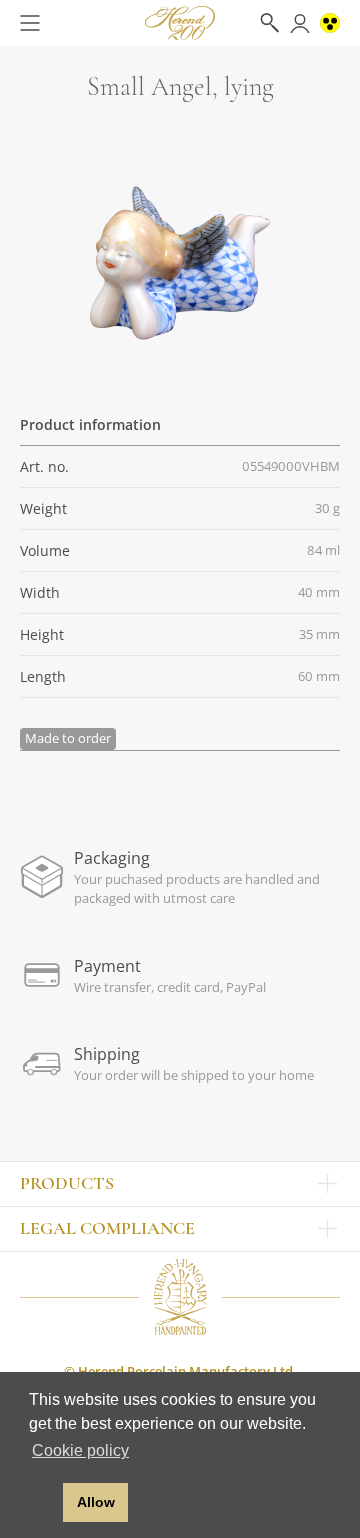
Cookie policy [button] (80, 1450)
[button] (42, 1503)
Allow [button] (96, 1502)
